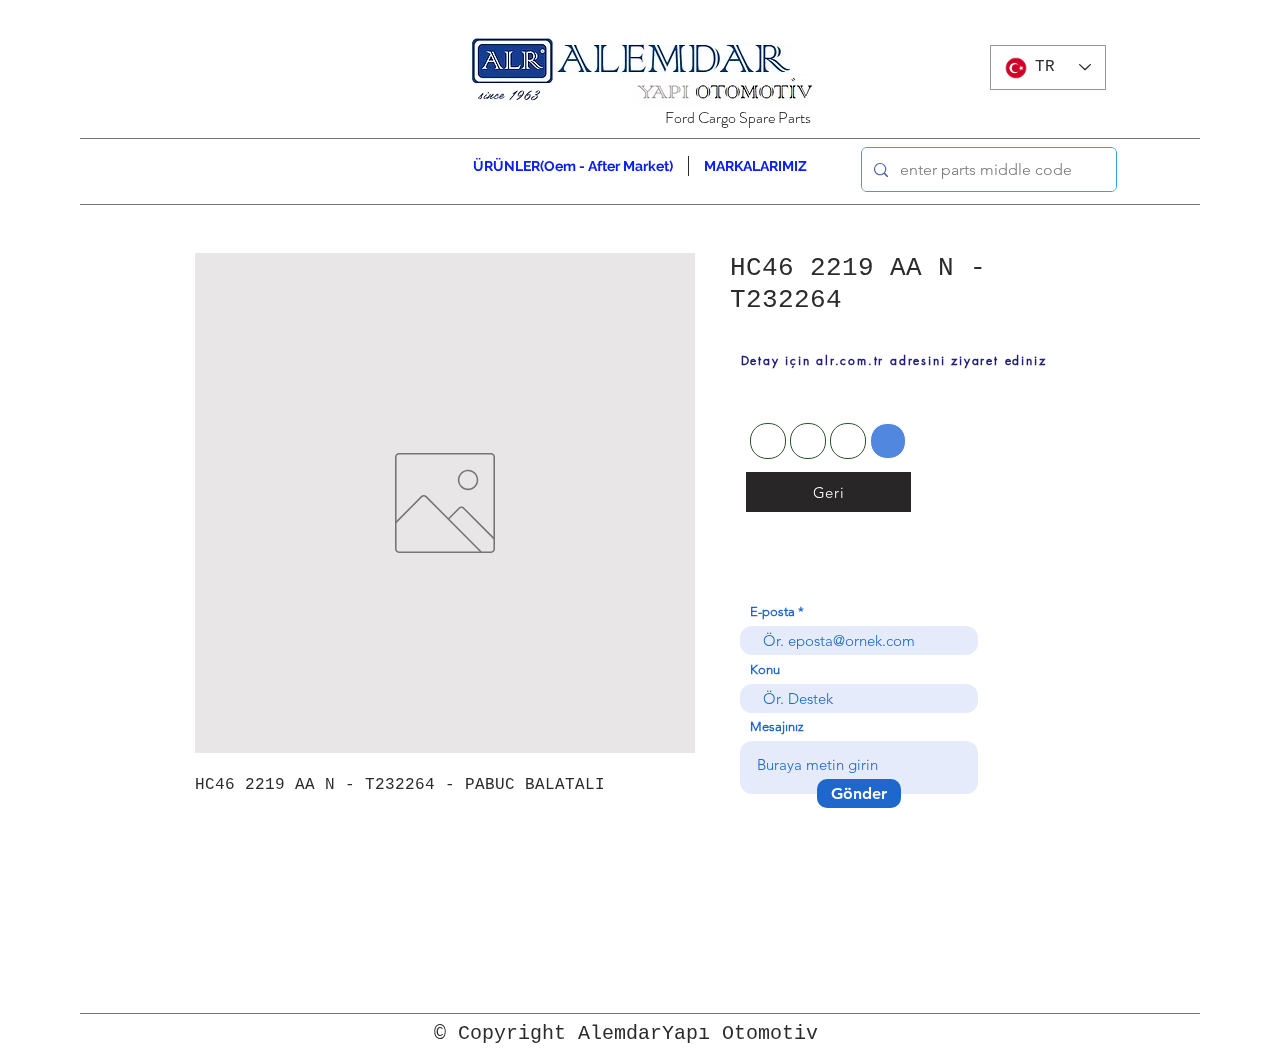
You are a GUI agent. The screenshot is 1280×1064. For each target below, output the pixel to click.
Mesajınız (777, 726)
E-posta (772, 611)
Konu (765, 669)
